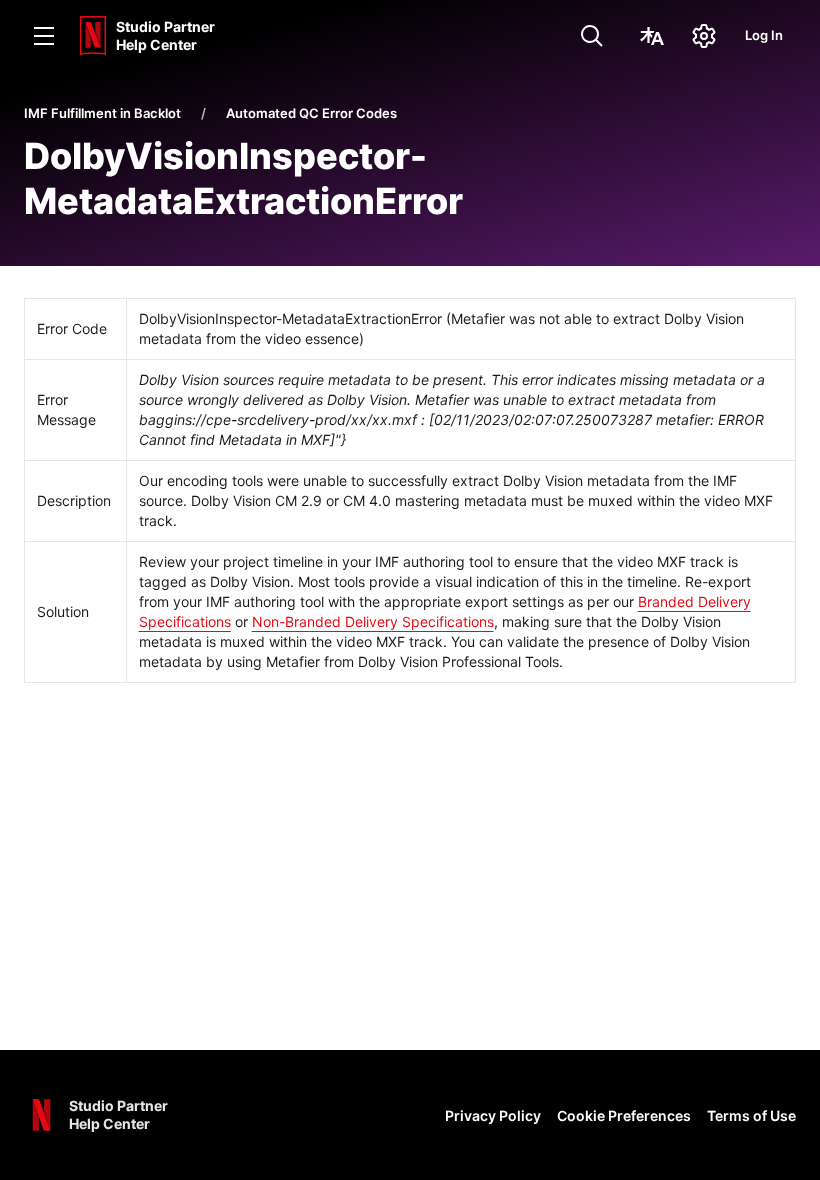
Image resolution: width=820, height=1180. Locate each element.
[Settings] (704, 36)
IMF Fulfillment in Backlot (102, 113)
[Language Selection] (652, 36)
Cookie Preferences (624, 1115)
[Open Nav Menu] (44, 36)
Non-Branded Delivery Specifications (373, 621)
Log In (764, 35)
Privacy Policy (493, 1115)
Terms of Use (751, 1115)
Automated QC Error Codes (311, 113)
